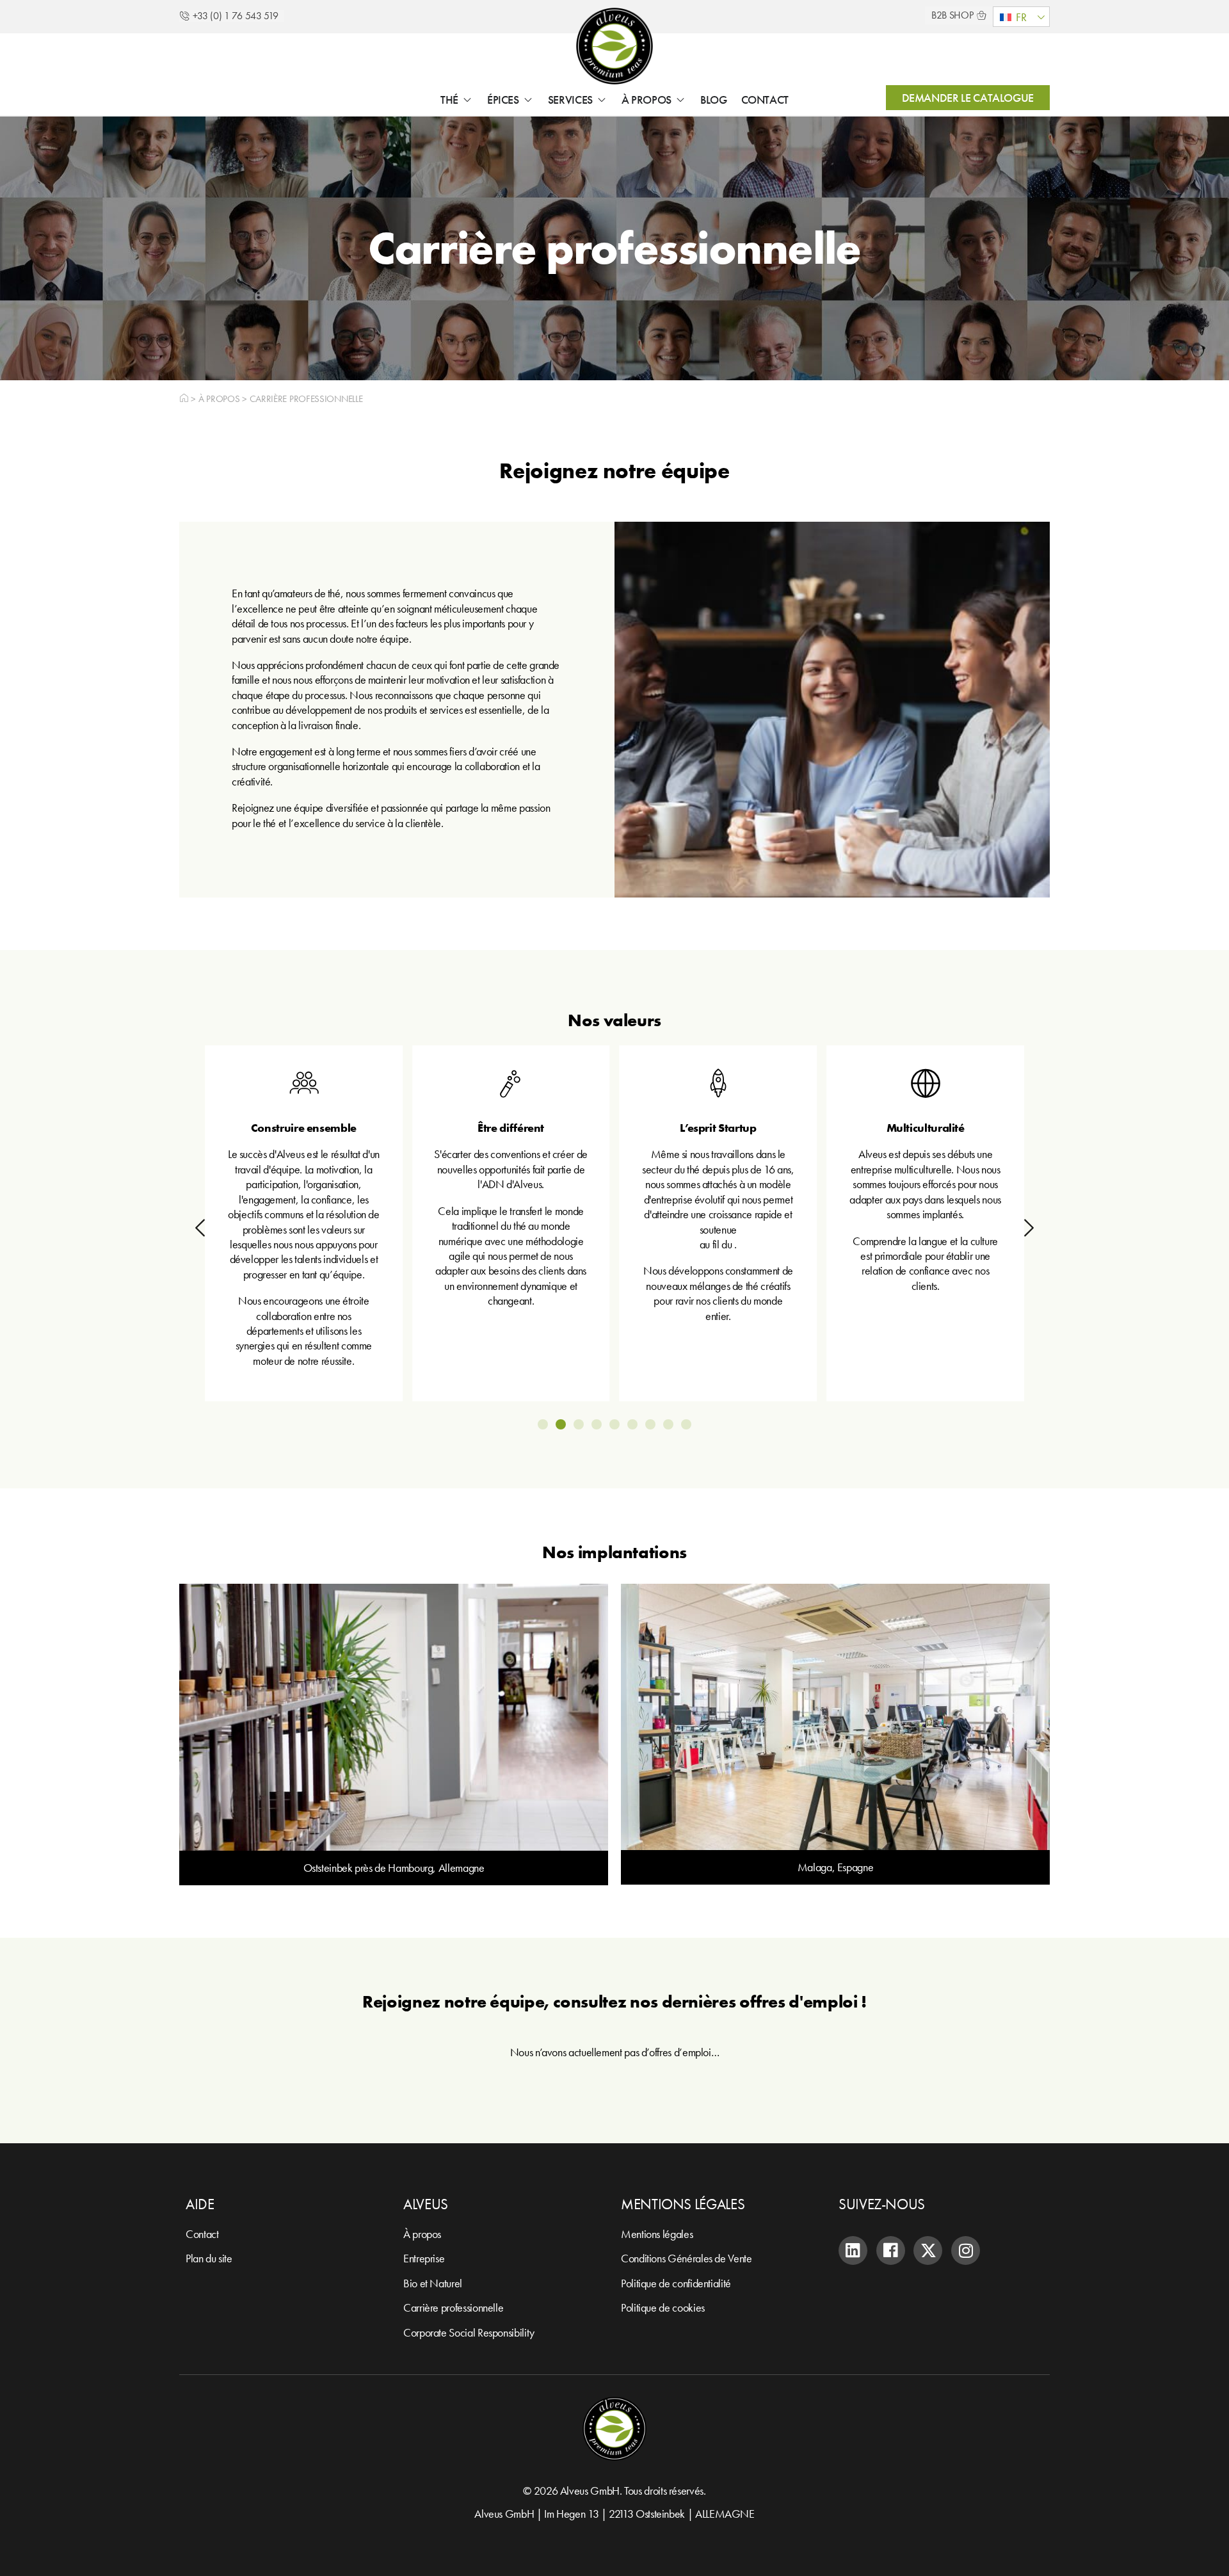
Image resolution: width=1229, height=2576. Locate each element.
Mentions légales (657, 2234)
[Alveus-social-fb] (891, 2250)
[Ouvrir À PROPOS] (680, 100)
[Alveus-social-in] (853, 2250)
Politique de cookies (663, 2307)
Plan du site (209, 2258)
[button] (1021, 17)
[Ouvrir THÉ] (467, 100)
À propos (219, 398)
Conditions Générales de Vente (687, 2258)
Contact (202, 2234)
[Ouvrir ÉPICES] (528, 100)
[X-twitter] (928, 2250)
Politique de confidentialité (676, 2283)
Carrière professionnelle (453, 2307)
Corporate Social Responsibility (469, 2332)
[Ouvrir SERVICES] (602, 100)
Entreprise (424, 2258)
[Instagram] (966, 2250)
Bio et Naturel (433, 2283)
